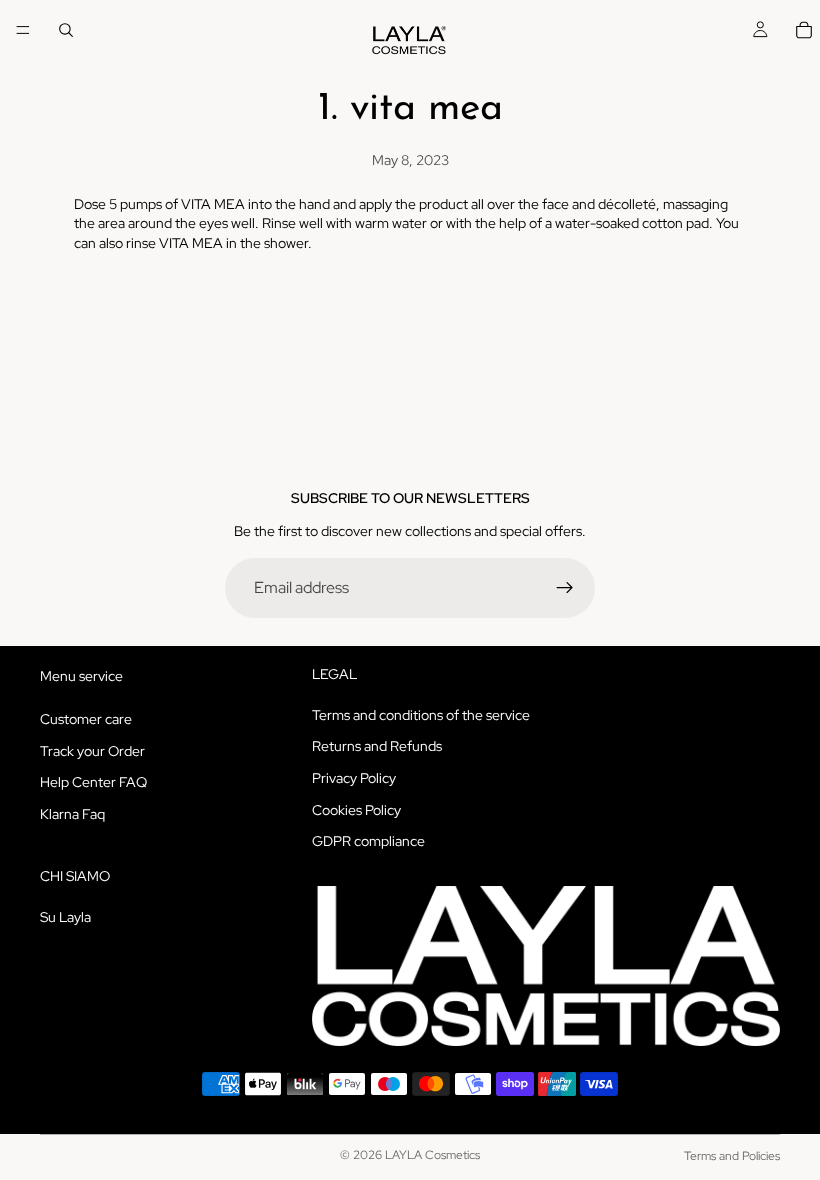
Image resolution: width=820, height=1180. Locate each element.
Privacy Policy (354, 778)
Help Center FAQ (93, 782)
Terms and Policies (732, 1156)
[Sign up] (565, 588)
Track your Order (92, 750)
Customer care (86, 719)
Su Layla (65, 916)
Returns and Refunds (377, 746)
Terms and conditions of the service (421, 715)
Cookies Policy (356, 809)
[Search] (66, 30)
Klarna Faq (72, 814)
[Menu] (23, 30)
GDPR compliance (368, 841)
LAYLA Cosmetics (432, 1155)
